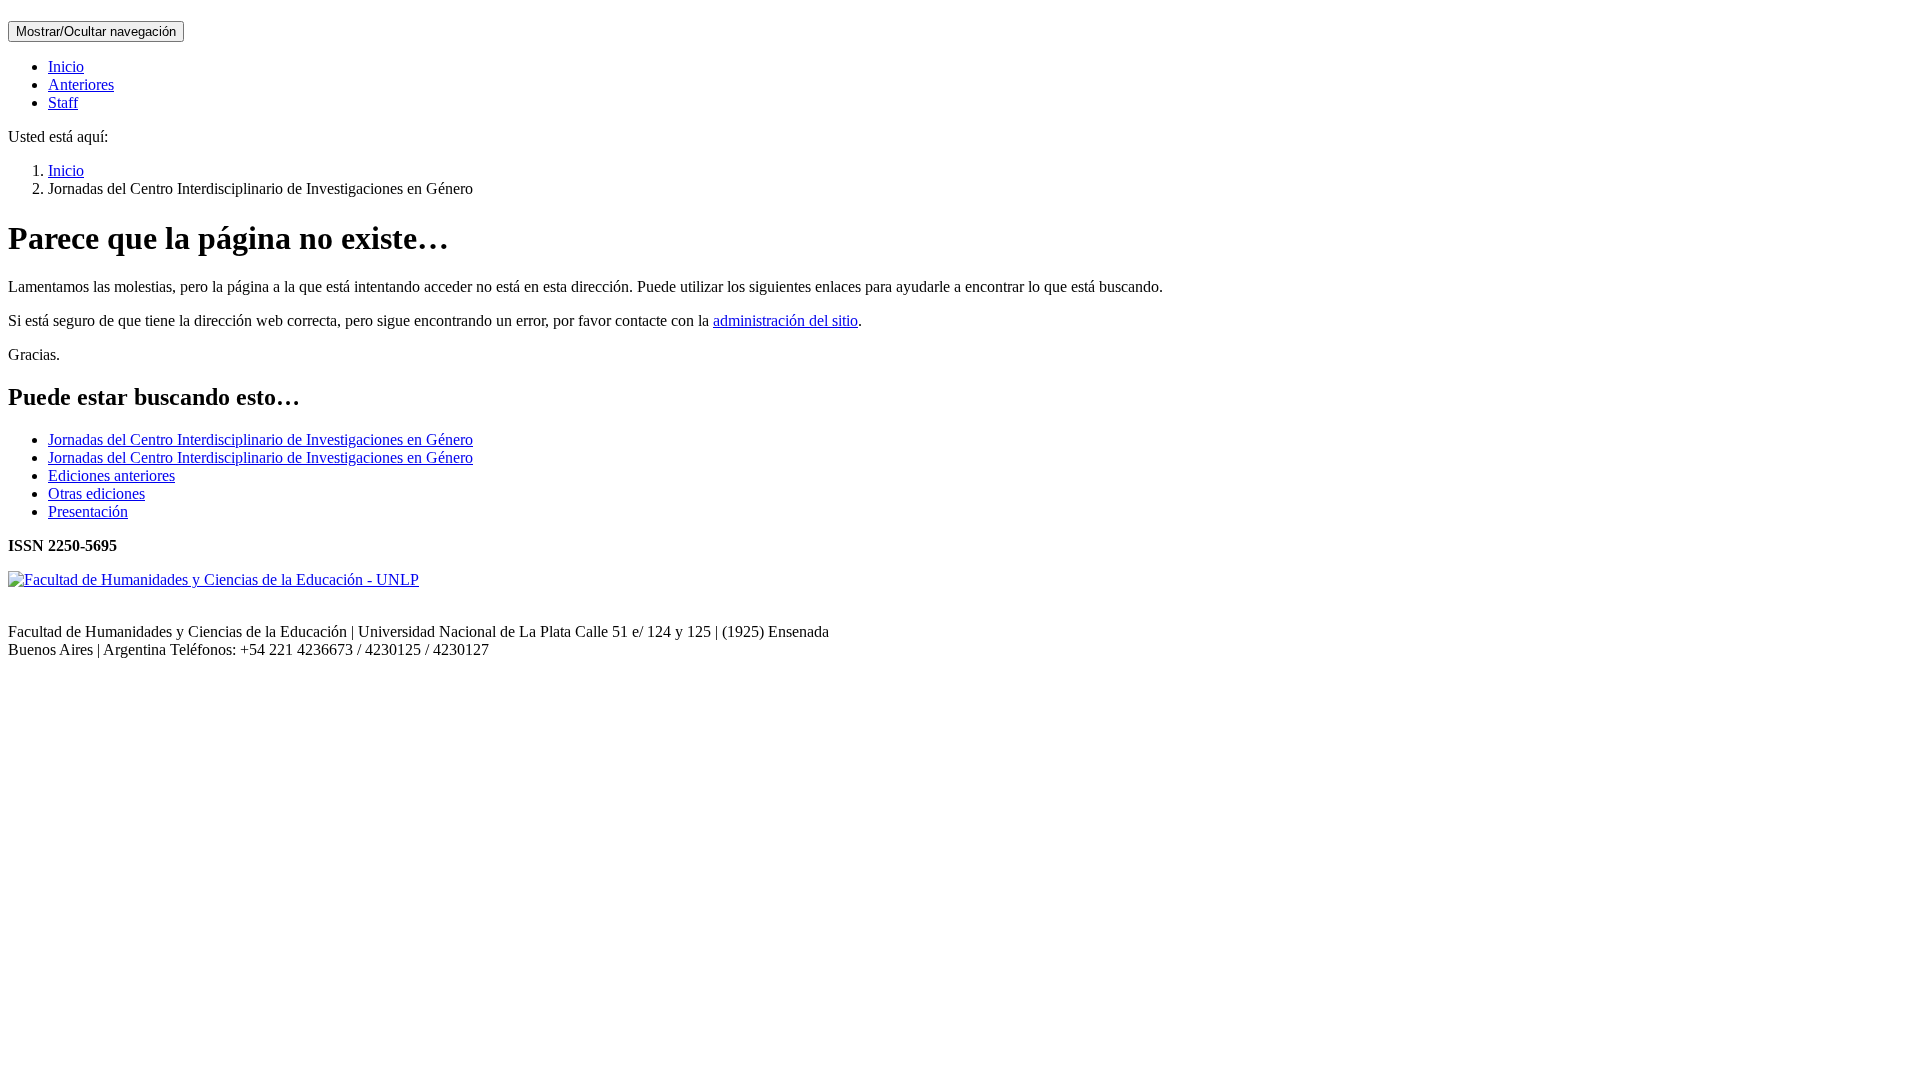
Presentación (88, 511)
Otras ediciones (96, 493)
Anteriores (81, 84)
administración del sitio (785, 320)
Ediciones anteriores (111, 475)
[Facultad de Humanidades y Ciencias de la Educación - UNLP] (213, 579)
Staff (63, 102)
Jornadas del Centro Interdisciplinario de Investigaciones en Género (260, 439)
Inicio (66, 66)
